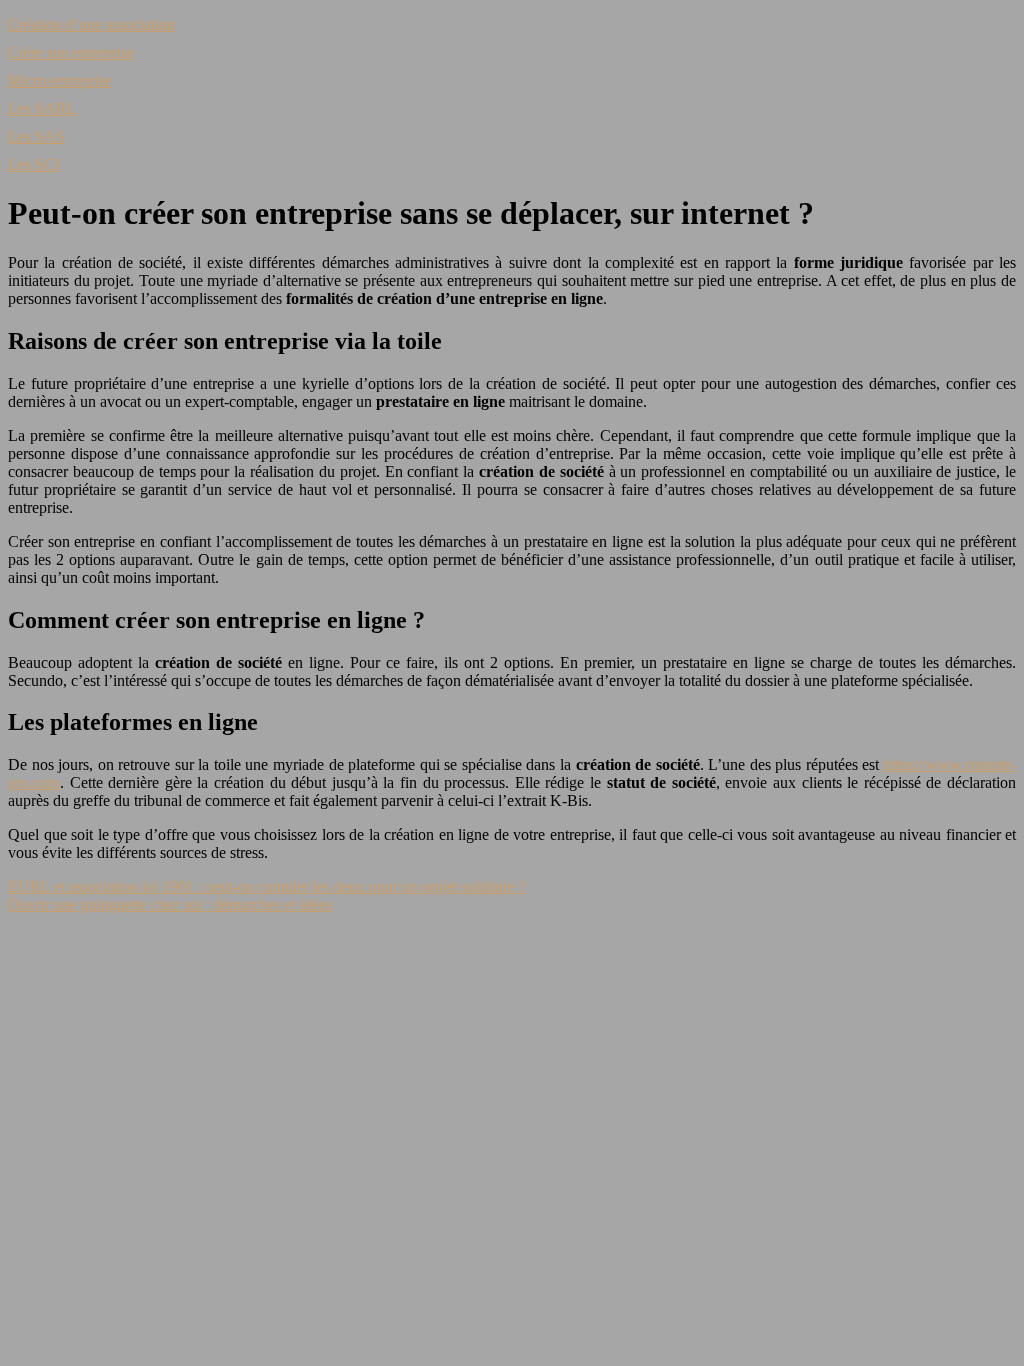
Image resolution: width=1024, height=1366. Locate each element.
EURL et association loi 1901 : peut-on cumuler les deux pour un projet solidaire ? (267, 886)
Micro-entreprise (60, 80)
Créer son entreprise (71, 52)
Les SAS (36, 136)
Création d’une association (91, 24)
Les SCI (34, 164)
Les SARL (42, 108)
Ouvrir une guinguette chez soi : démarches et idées (170, 904)
